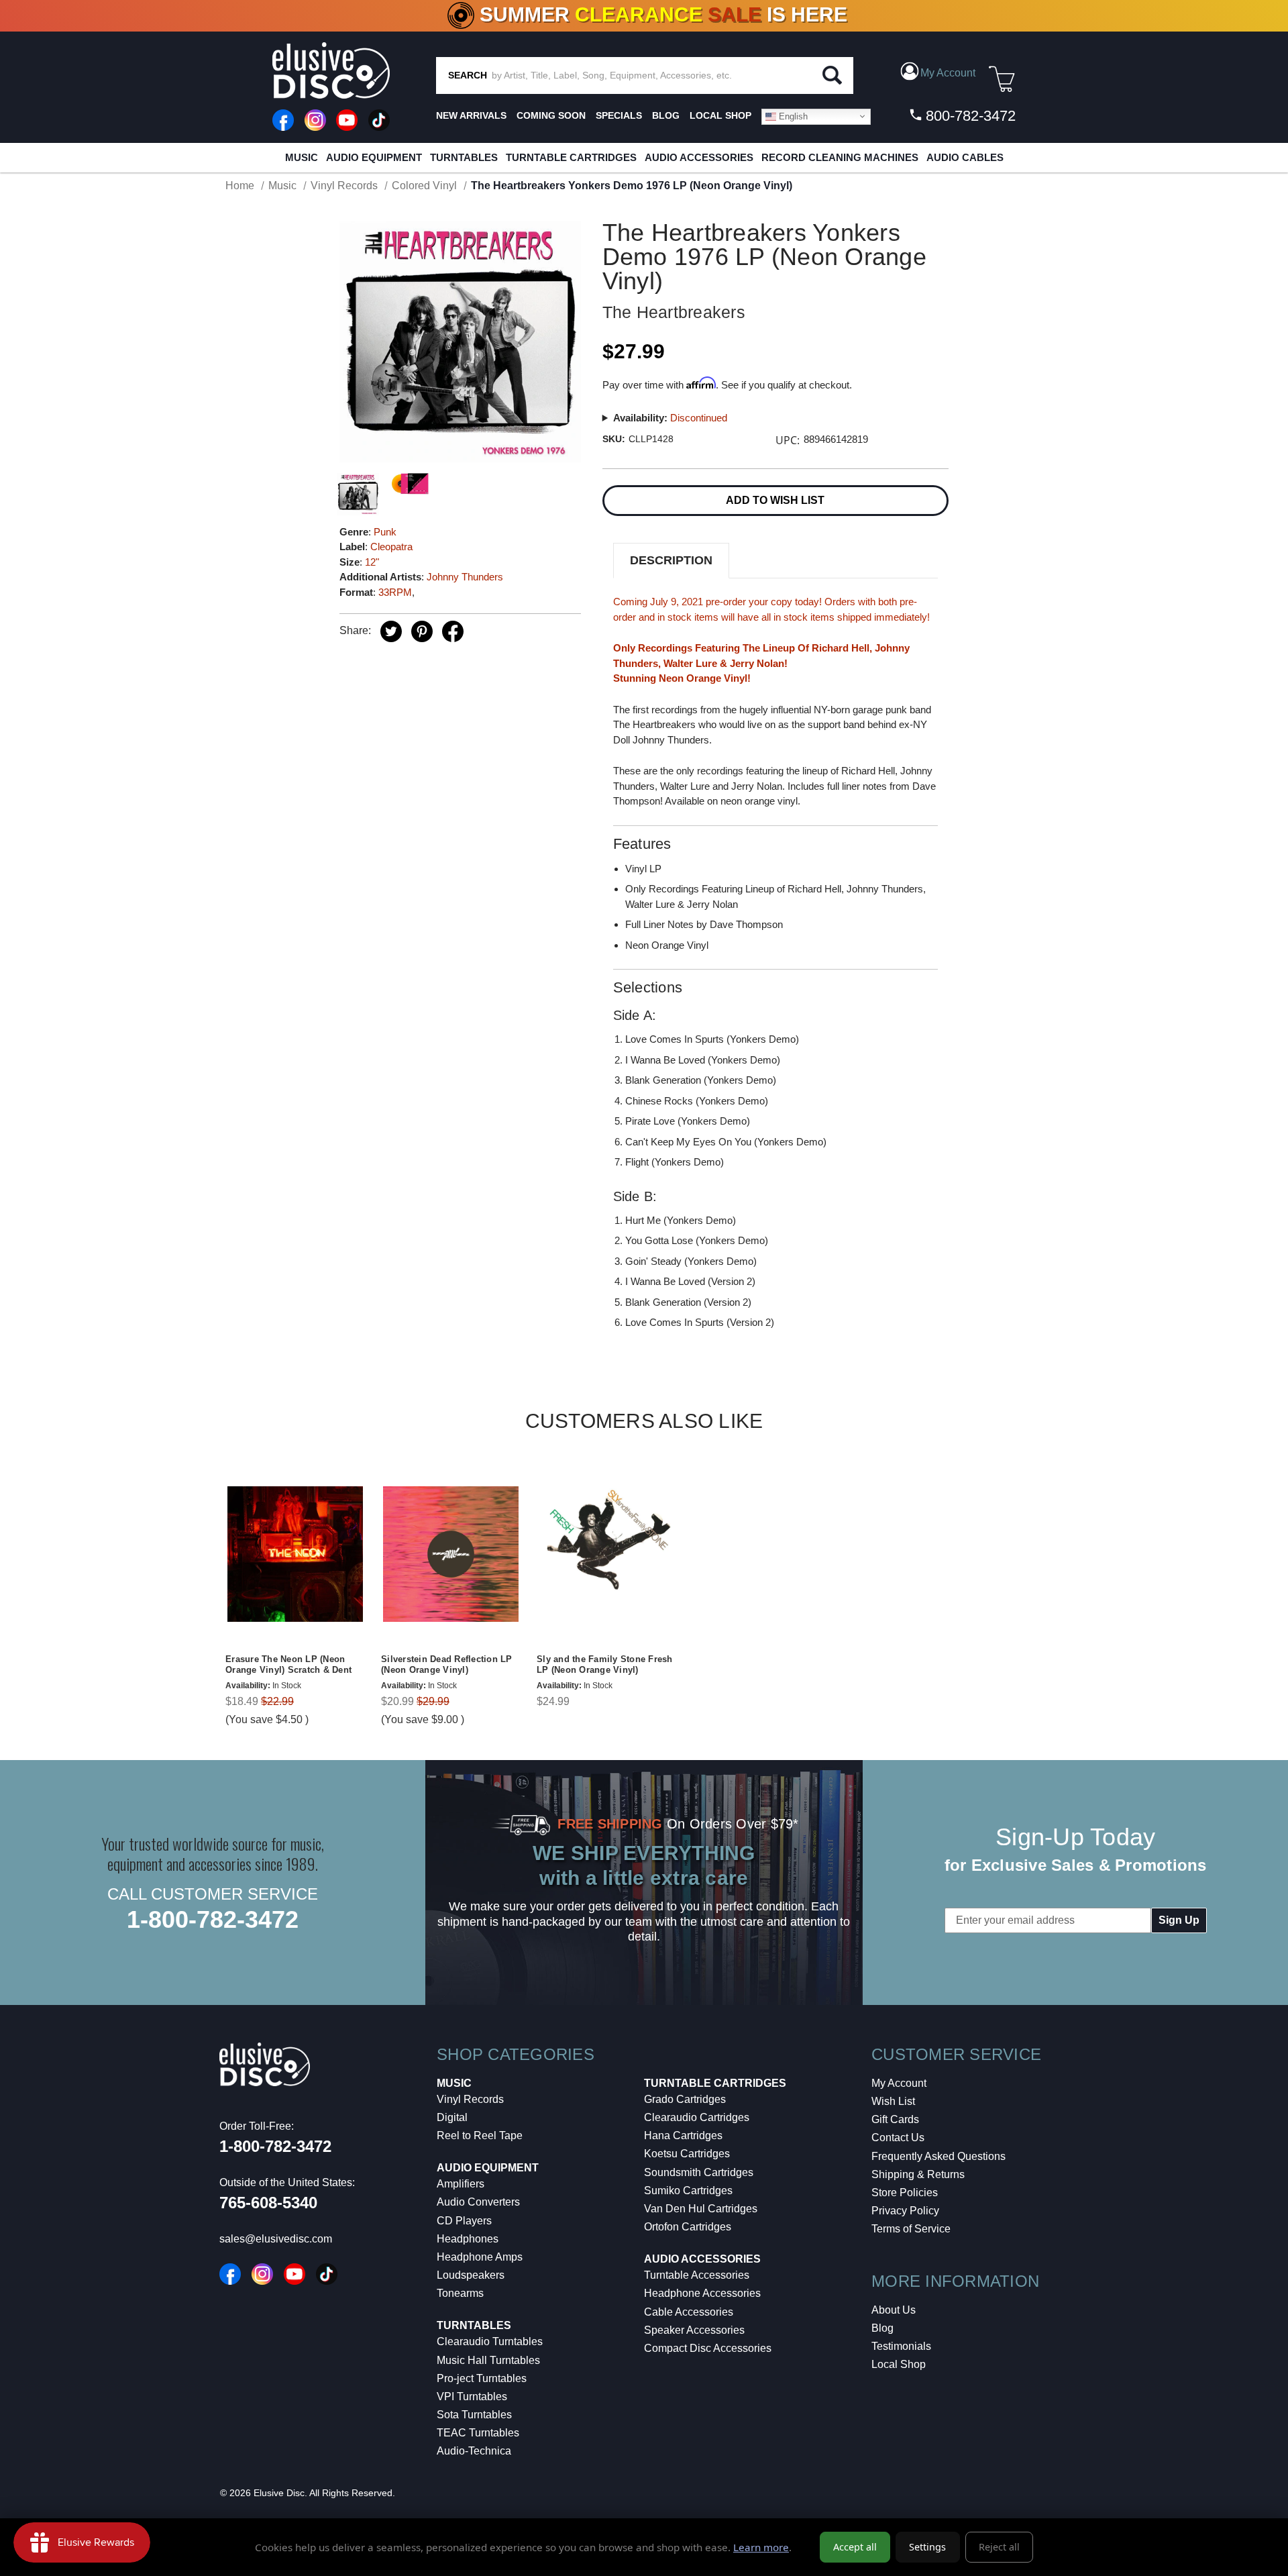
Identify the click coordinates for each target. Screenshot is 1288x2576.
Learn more (761, 2547)
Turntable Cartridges (571, 157)
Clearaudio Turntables (490, 2341)
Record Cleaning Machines (840, 157)
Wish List (893, 2101)
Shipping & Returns (918, 2174)
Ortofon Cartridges (688, 2227)
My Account (899, 2083)
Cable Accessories (689, 2312)
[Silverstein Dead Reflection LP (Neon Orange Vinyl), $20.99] (451, 1554)
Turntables (464, 157)
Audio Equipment (374, 157)
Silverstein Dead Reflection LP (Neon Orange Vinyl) (447, 1665)
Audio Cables (965, 157)
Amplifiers (461, 2184)
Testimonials (901, 2346)
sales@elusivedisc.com (276, 2239)
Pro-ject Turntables (482, 2378)
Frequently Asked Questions (938, 2156)
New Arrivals (471, 115)
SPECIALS (619, 115)
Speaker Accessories (694, 2330)
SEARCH (468, 75)
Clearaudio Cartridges (697, 2117)
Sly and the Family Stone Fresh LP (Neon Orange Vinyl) (605, 1665)
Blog (882, 2328)
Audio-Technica (474, 2451)
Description (671, 560)
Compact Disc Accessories (708, 2348)
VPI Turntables (472, 2397)
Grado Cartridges (685, 2099)
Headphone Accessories (702, 2293)
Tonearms (460, 2293)
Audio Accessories (699, 157)
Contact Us (898, 2137)
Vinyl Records (470, 2099)
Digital (452, 2117)
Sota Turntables (474, 2415)
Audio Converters (478, 2202)
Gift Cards (895, 2119)
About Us (894, 2310)
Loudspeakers (471, 2275)
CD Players (464, 2221)
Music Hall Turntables (488, 2360)
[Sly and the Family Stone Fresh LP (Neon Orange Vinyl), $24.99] (606, 1554)
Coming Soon (551, 115)
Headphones (468, 2239)
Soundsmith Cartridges (699, 2172)
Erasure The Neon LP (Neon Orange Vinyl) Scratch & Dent (288, 1665)
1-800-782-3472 (213, 1919)
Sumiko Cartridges (688, 2191)
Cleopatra (391, 547)
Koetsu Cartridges (687, 2154)
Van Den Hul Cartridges (701, 2209)
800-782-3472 (969, 116)
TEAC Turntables (478, 2433)
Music (302, 157)
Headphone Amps (480, 2257)
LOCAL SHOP (720, 115)
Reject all (999, 2547)
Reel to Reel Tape (480, 2135)
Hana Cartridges (683, 2135)
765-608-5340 (268, 2203)
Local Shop (899, 2364)
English (792, 116)
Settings (927, 2547)
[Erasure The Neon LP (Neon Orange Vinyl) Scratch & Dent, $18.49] (295, 1554)
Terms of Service (911, 2229)
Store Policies (905, 2193)
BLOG (666, 115)
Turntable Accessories (697, 2275)
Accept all (855, 2547)
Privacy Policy (905, 2211)
